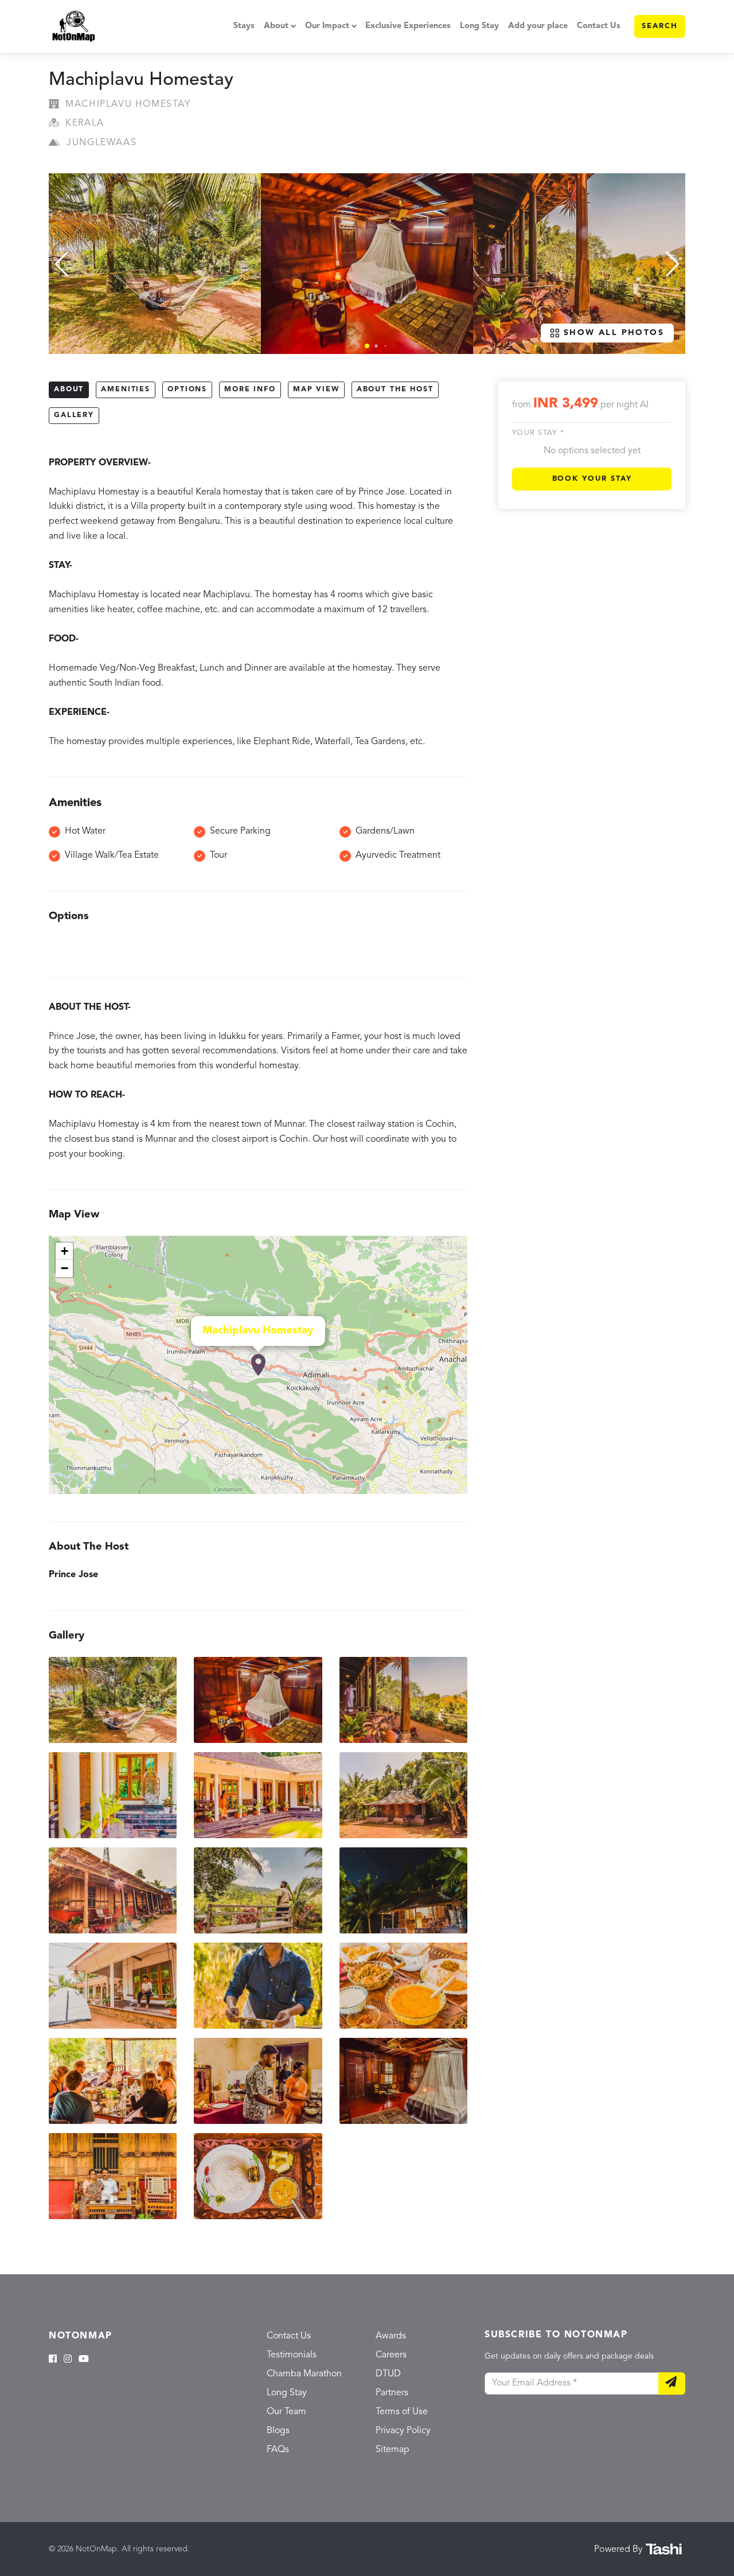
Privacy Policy (403, 2431)
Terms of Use (402, 2412)
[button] (367, 346)
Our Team (286, 2412)
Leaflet (455, 1489)
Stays (244, 26)
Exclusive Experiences (408, 26)
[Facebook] (53, 2360)
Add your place (538, 26)
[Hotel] (258, 1365)
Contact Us (599, 26)
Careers (391, 2355)
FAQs (278, 2450)
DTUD (388, 2374)
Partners (392, 2393)
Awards (391, 2336)
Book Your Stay (592, 479)
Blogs (278, 2431)
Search (660, 26)
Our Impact (327, 26)
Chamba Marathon (304, 2374)
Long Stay (479, 26)
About (276, 26)
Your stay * (538, 433)
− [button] (65, 1268)
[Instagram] (68, 2360)
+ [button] (65, 1251)
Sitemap (393, 2450)
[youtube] (84, 2360)
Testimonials (292, 2355)
